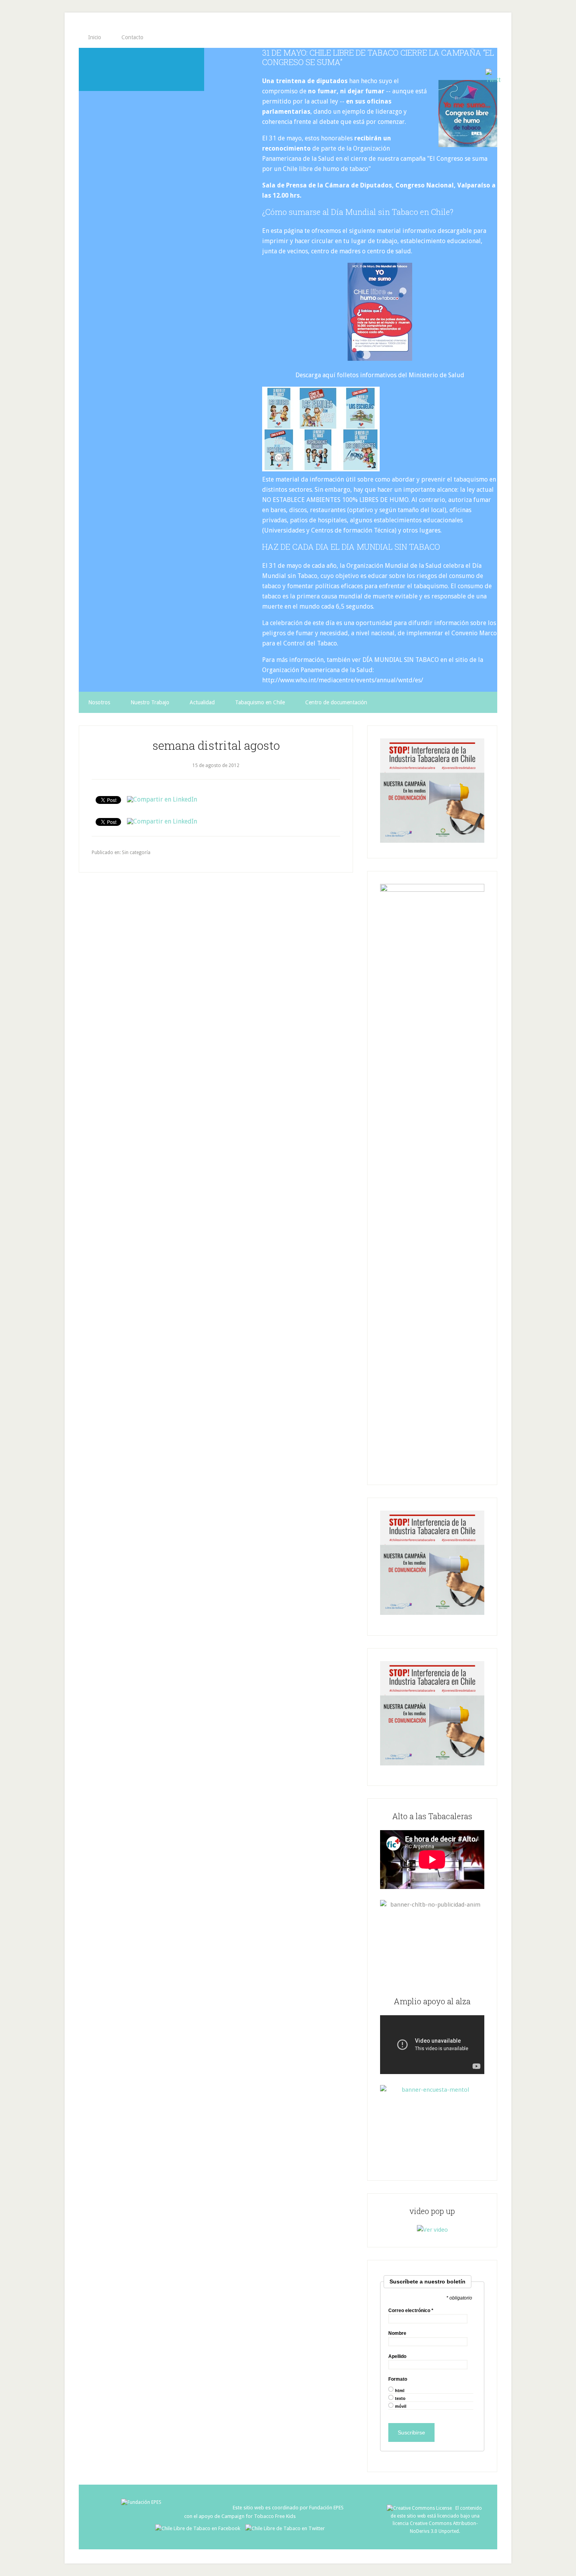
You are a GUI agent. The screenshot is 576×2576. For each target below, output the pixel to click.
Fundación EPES (326, 2508)
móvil (401, 2406)
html (400, 2391)
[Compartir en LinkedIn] (162, 799)
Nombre (397, 2333)
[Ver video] (432, 2230)
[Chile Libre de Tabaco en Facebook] (200, 2528)
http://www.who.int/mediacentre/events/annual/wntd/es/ (343, 680)
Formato (398, 2379)
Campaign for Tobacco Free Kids (259, 2516)
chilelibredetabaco (141, 69)
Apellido (397, 2356)
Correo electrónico (411, 2311)
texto (400, 2399)
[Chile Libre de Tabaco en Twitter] (285, 2528)
